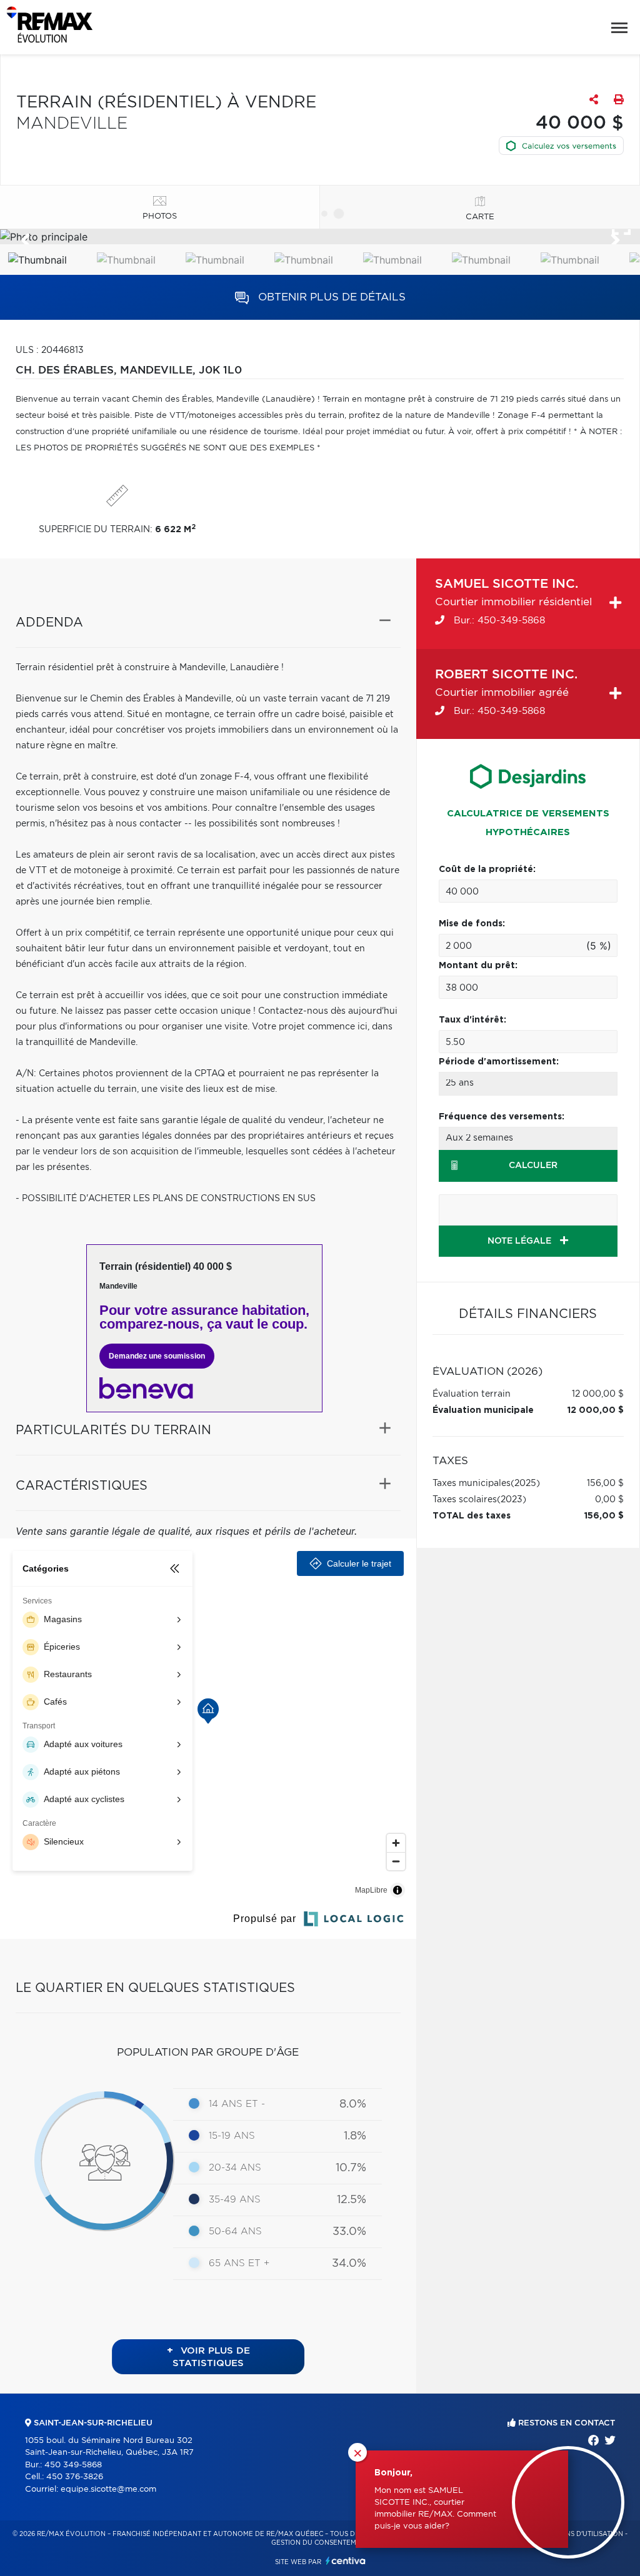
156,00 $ (605, 1484)
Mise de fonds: (472, 924)
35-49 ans (235, 2200)
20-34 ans (235, 2168)
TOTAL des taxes (472, 1516)
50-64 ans (235, 2232)
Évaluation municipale (483, 1410)
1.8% (355, 2136)
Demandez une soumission (157, 1356)
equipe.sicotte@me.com (108, 2489)
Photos (160, 216)
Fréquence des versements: (502, 1117)
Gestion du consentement (320, 2543)
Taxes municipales (472, 1484)
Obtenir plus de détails (330, 297)
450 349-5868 (73, 2465)
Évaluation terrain (472, 1394)
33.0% (349, 2232)
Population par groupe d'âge (208, 2052)
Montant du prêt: (478, 966)
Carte (480, 217)
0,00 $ (609, 1500)
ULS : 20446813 (50, 350)
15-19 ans (232, 2136)
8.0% (353, 2104)
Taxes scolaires (465, 1500)
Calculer (533, 1166)
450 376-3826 (75, 2477)
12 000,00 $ (598, 1394)
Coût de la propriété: (487, 869)
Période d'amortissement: (499, 1062)
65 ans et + (239, 2263)
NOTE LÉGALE (521, 1241)
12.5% (352, 2200)
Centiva (346, 2561)
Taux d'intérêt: (472, 1020)
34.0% (349, 2264)
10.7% (351, 2168)
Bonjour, (393, 2473)
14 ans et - (237, 2104)
